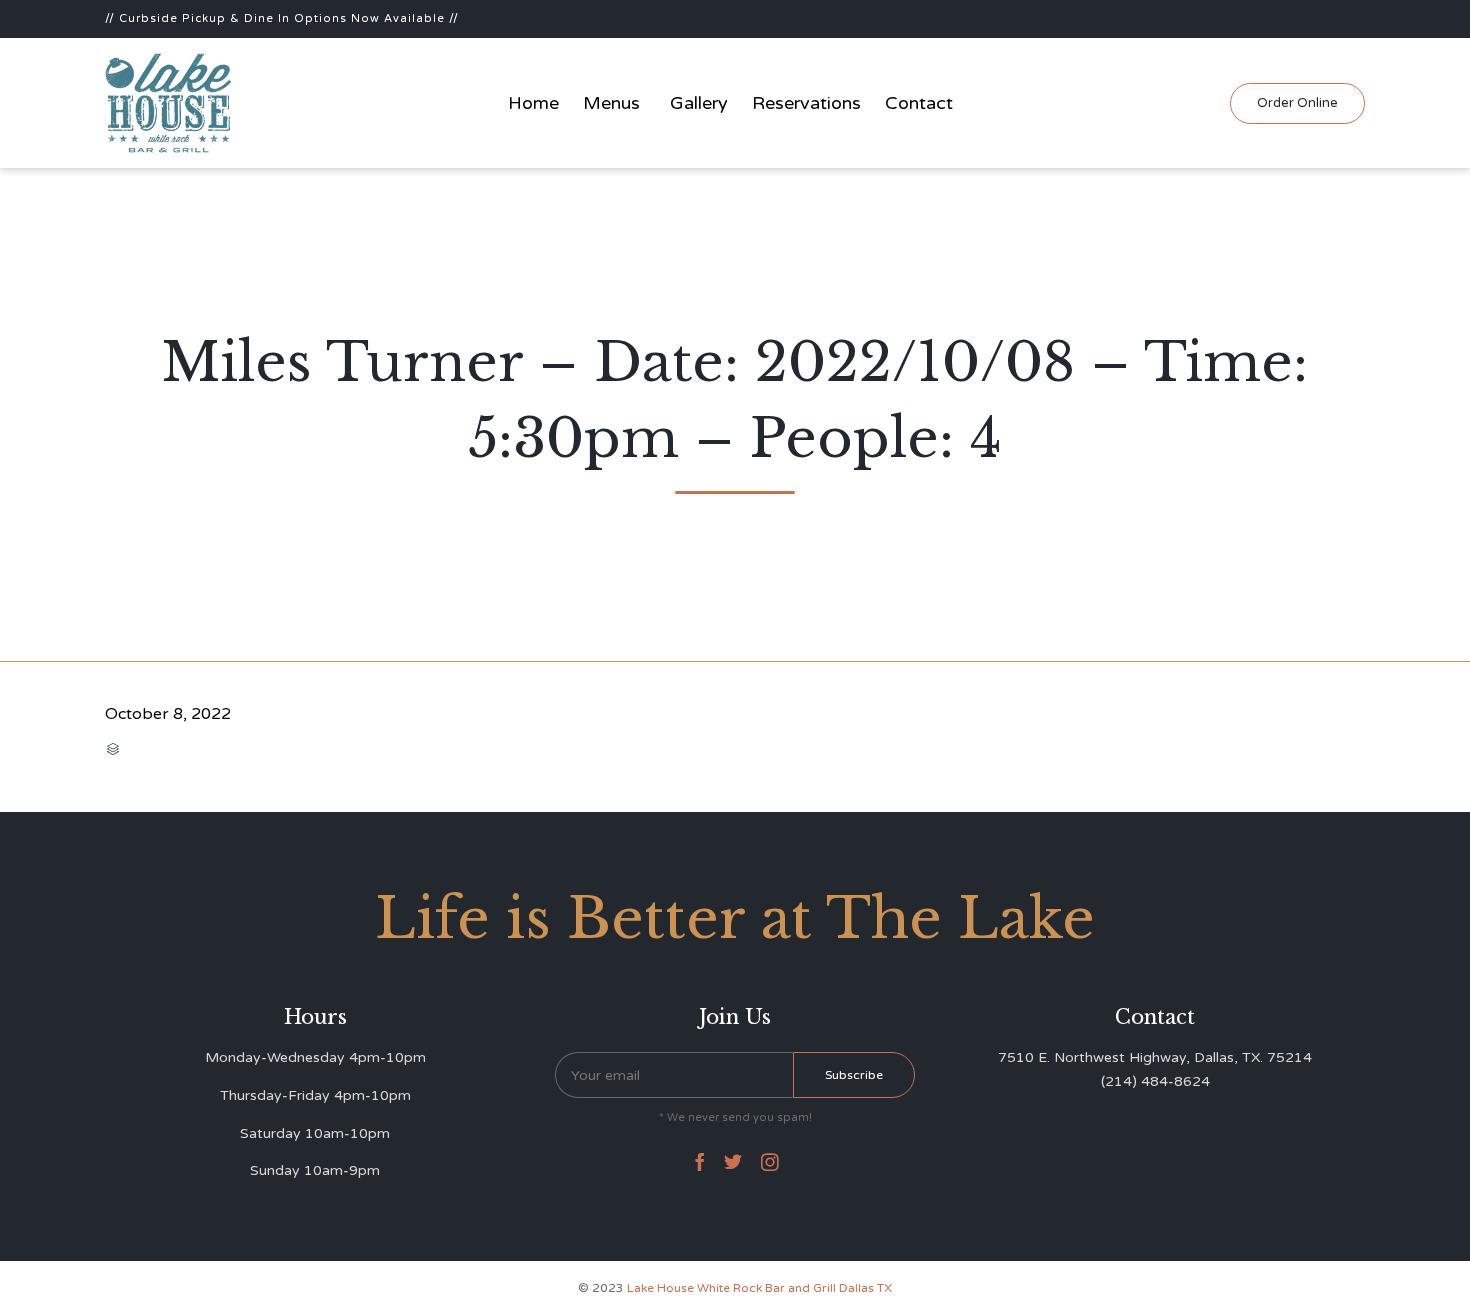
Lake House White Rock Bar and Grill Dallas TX (759, 1288)
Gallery (699, 103)
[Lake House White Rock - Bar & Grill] (169, 103)
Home (533, 103)
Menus (611, 103)
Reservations (806, 103)
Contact (919, 103)
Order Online (1297, 103)
